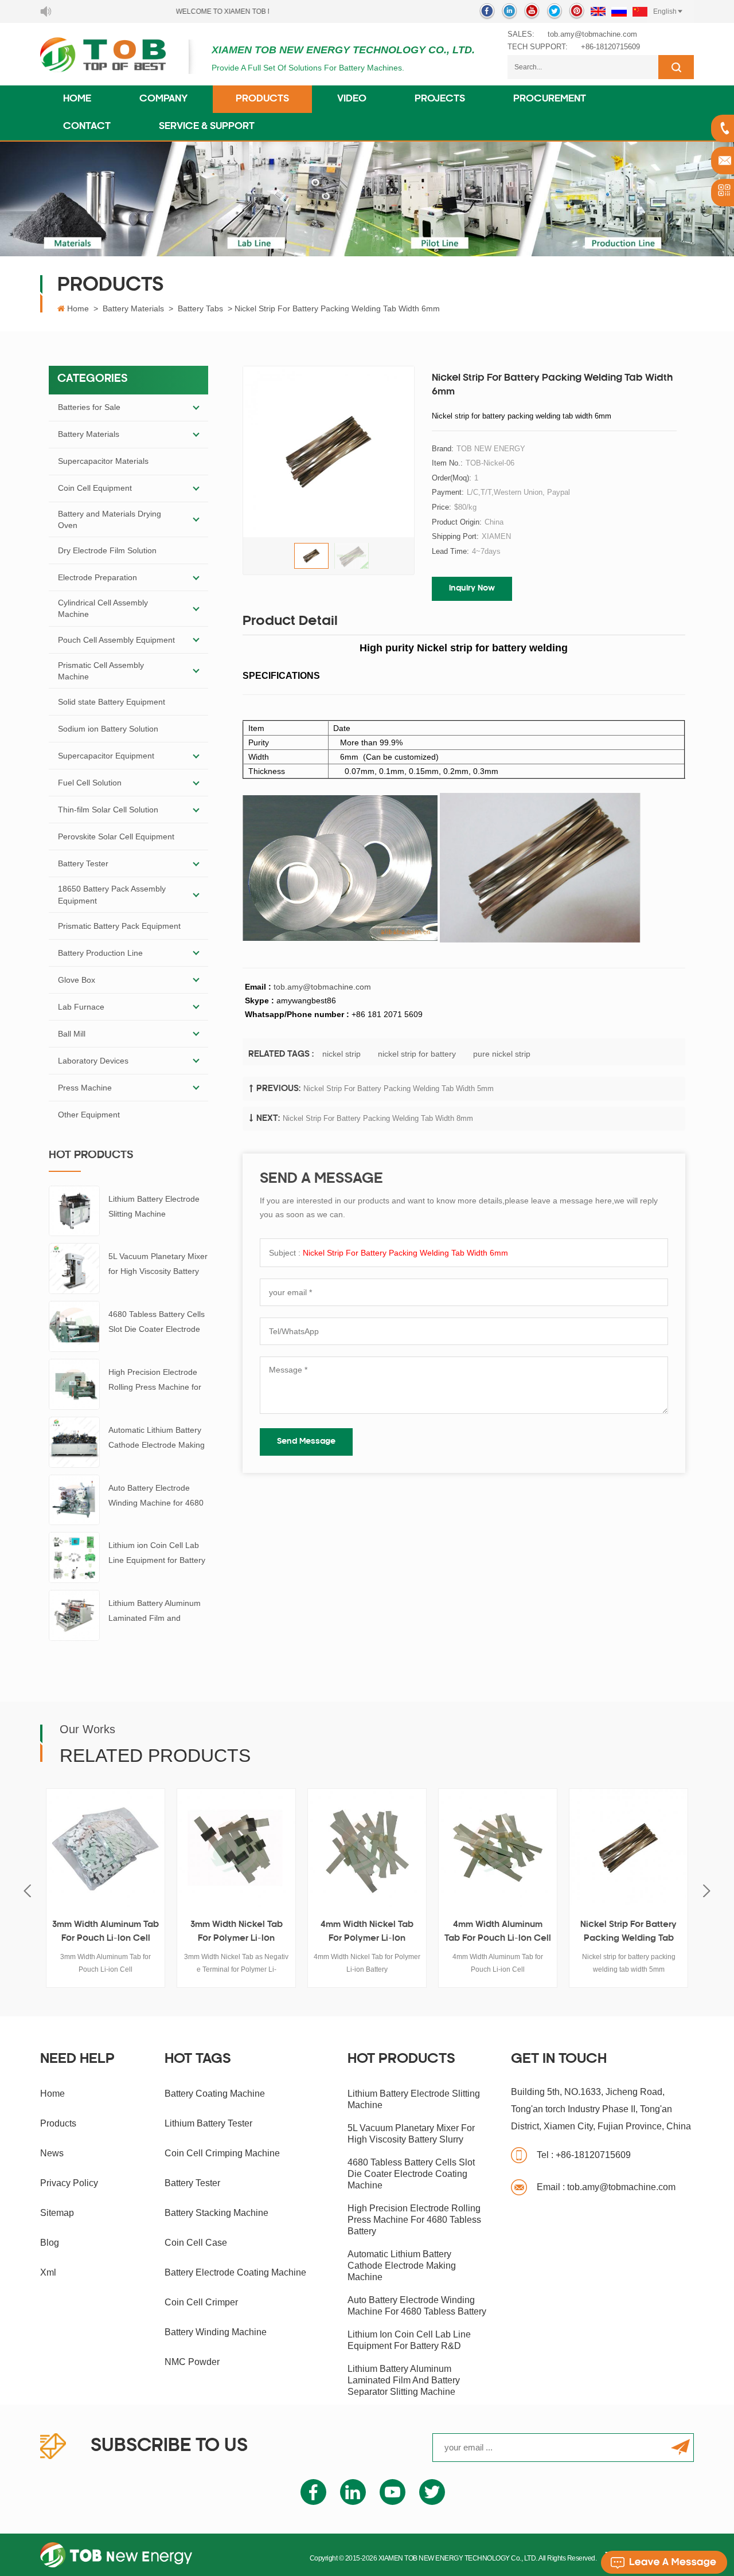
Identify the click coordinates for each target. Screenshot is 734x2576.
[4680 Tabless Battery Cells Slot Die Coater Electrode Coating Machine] (74, 1326)
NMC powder (192, 2362)
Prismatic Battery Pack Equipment (119, 926)
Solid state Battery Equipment (112, 702)
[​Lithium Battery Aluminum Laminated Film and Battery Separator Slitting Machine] (74, 1615)
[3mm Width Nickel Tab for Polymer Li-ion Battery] (109, 1848)
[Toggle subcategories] (196, 408)
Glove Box (77, 980)
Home (77, 99)
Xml (48, 2272)
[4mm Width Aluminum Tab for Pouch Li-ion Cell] (370, 1848)
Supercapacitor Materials (103, 461)
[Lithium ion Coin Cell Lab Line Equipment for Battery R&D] (74, 1557)
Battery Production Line (100, 953)
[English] (598, 11)
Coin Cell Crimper (201, 2302)
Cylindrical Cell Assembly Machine (103, 608)
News (52, 2153)
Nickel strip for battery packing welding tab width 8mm (378, 1118)
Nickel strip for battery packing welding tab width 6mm (405, 1253)
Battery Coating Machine (215, 2094)
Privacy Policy (69, 2183)
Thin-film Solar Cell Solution (108, 810)
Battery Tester (83, 863)
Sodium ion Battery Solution (108, 729)
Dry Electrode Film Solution (107, 550)
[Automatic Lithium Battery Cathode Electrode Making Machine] (74, 1441)
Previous (27, 1891)
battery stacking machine (216, 2213)
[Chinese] (640, 11)
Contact (87, 127)
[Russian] (619, 11)
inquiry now (472, 589)
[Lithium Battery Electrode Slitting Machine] (74, 1210)
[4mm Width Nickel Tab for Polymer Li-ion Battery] (240, 1848)
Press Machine (85, 1088)
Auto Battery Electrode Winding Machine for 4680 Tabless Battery (156, 1497)
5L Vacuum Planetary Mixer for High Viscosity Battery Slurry (158, 1265)
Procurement (550, 99)
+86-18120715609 (610, 47)
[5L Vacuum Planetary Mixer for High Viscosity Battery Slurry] (74, 1268)
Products (262, 99)
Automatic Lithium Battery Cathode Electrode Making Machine (157, 1439)
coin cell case (196, 2243)
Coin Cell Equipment (95, 488)
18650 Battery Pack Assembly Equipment (112, 894)
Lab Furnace (81, 1007)
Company (163, 99)
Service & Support (207, 127)
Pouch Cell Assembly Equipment (116, 640)
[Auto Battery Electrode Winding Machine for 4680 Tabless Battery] (74, 1499)
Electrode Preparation (97, 577)
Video (352, 99)
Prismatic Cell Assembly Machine (101, 671)
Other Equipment (89, 1115)
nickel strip (341, 1054)
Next (707, 1891)
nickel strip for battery (417, 1054)
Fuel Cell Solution (90, 783)
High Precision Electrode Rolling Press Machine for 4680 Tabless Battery (155, 1381)
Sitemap (57, 2213)
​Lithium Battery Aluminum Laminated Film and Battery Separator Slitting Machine (155, 1612)
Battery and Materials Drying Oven (110, 519)
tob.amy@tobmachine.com (592, 34)
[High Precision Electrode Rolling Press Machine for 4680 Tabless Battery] (74, 1383)
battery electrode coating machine (235, 2272)
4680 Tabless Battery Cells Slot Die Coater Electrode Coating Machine (157, 1323)
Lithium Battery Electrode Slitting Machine (154, 1206)
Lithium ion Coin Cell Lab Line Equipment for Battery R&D (157, 1554)
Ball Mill (72, 1034)
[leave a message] (664, 2562)
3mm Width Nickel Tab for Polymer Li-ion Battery (109, 1933)
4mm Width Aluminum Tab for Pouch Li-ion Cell (370, 1932)
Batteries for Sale (89, 407)
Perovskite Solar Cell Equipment (116, 836)
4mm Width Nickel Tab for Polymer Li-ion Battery (240, 1933)
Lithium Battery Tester (208, 2123)
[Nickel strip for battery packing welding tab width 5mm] (501, 1848)
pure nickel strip (502, 1054)
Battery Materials (133, 308)
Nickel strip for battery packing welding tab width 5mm (399, 1088)
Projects (440, 99)
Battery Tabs (200, 308)
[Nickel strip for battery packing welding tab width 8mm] (632, 1848)
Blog (50, 2243)
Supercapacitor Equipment (106, 756)
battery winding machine (216, 2332)
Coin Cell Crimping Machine (222, 2153)
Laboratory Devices (93, 1061)
